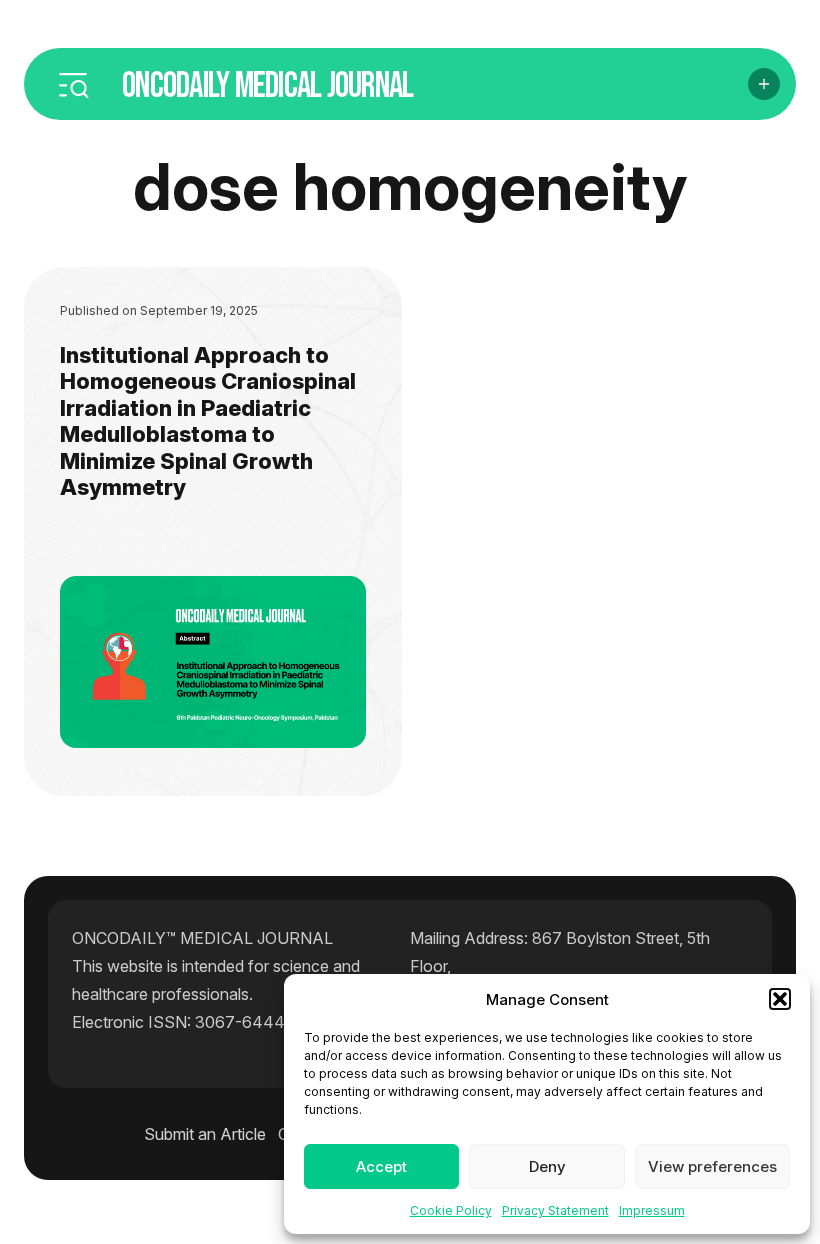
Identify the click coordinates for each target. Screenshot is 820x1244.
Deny (547, 1166)
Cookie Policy (451, 1210)
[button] (780, 999)
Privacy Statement (555, 1210)
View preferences (712, 1166)
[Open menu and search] (73, 84)
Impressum (652, 1210)
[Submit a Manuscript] (764, 84)
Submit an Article (205, 1134)
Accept (381, 1166)
